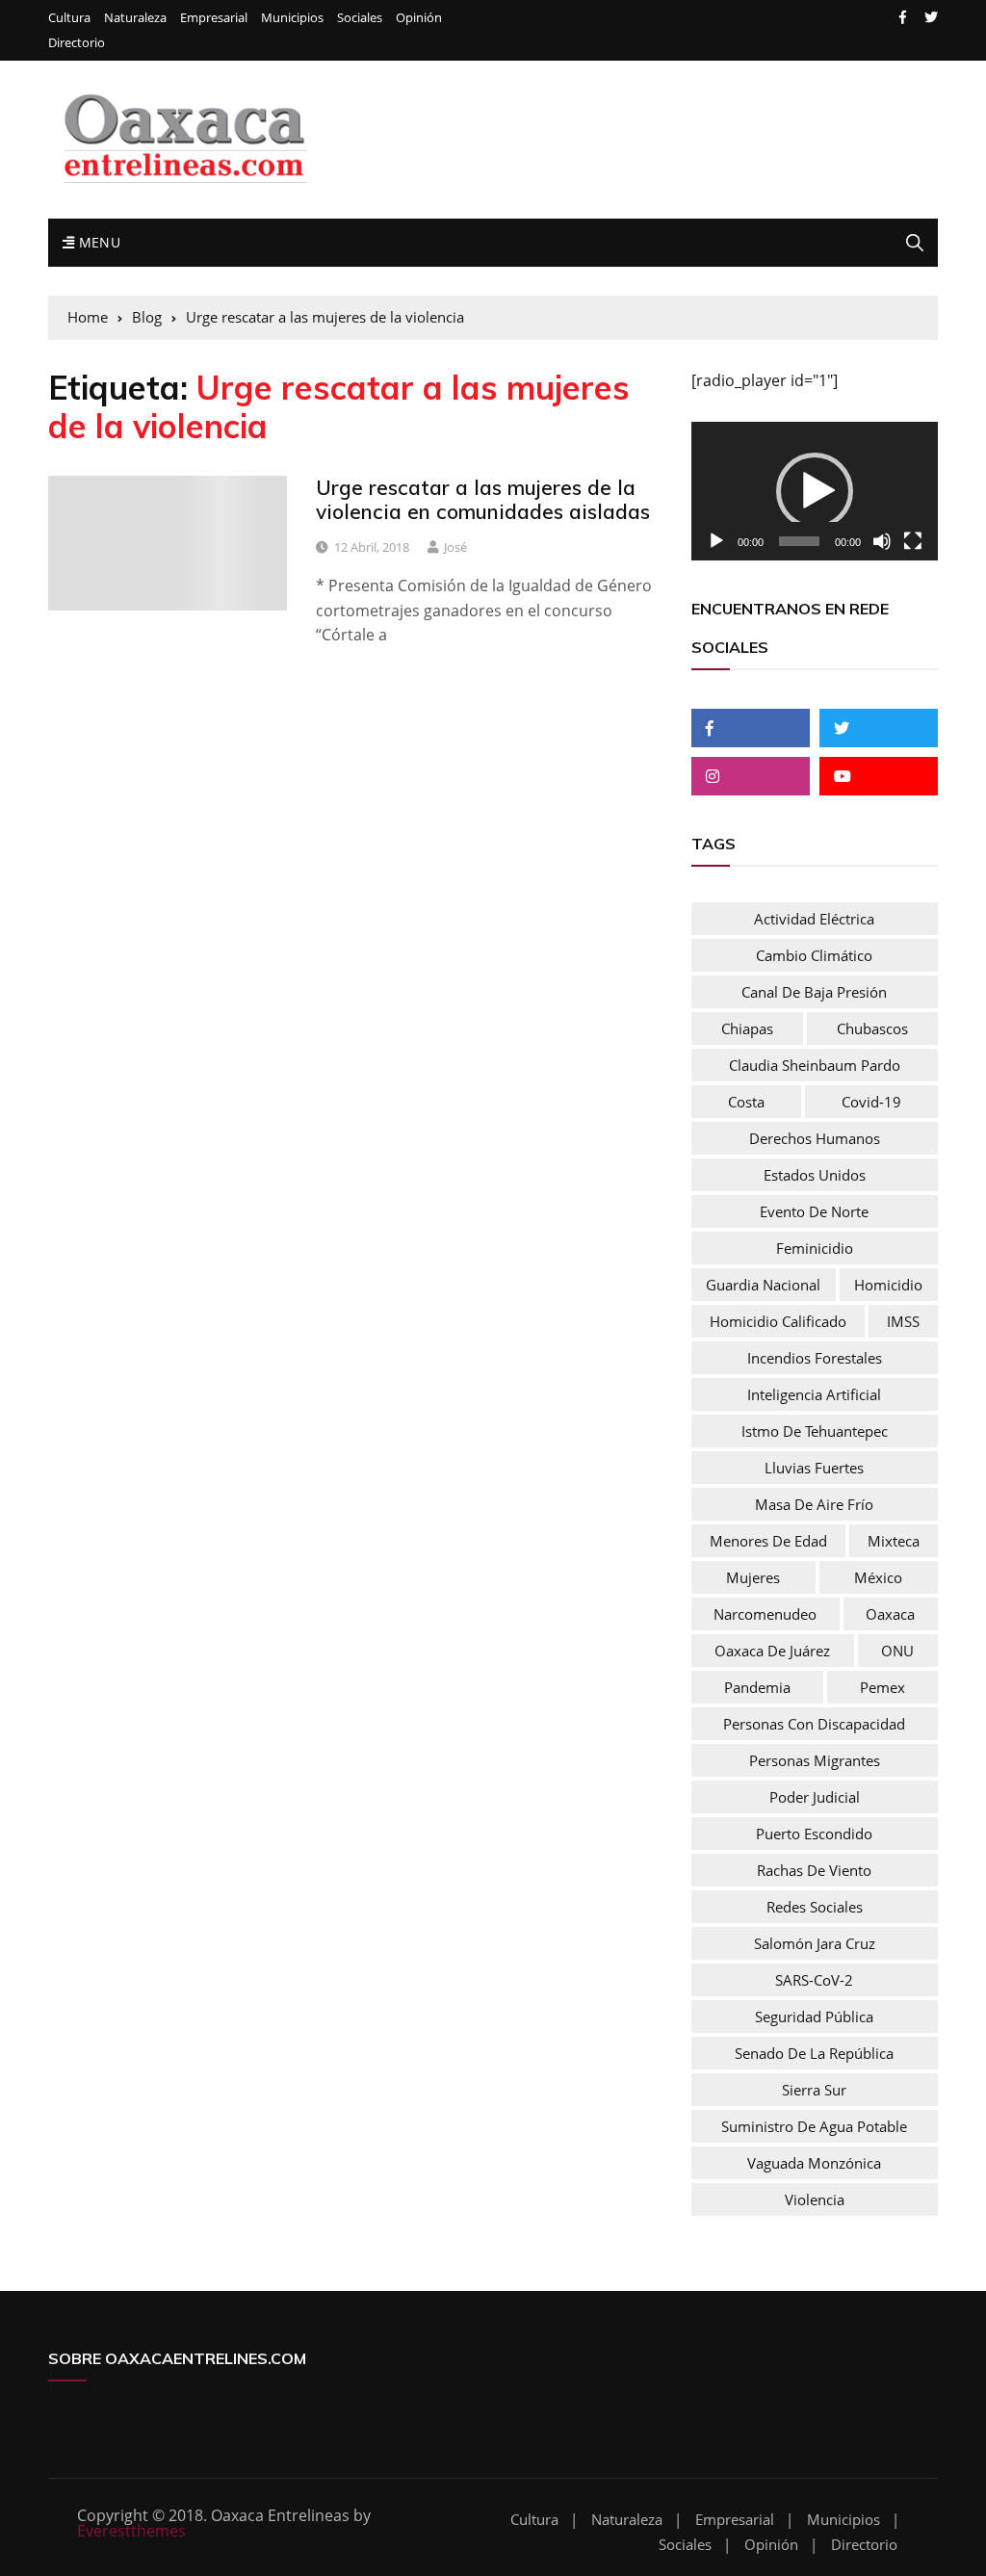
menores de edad (768, 1541)
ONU (897, 1651)
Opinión (419, 18)
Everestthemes (131, 2531)
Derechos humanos (815, 1138)
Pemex (882, 1687)
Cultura (69, 18)
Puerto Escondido (814, 1834)
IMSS (903, 1321)
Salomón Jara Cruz (815, 1943)
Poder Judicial (815, 1797)
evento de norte (814, 1211)
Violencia (815, 2199)
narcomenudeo (765, 1614)
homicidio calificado (778, 1321)
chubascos (872, 1028)
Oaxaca (890, 1614)
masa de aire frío (814, 1504)
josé (455, 547)
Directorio (77, 43)
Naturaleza (135, 18)
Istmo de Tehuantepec (815, 1431)
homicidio (888, 1285)
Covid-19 (871, 1102)
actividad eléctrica (814, 919)
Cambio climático (814, 955)
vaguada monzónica (814, 2163)
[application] (815, 491)
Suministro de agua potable (814, 2126)
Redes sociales (815, 1907)
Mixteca (894, 1541)
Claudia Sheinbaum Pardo (815, 1065)
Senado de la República (814, 2053)
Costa (746, 1102)
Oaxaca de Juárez (772, 1651)
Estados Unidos (815, 1175)
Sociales (360, 18)
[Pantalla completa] (913, 541)
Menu (97, 242)
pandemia (757, 1687)
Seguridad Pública (814, 2017)
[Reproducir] (716, 541)
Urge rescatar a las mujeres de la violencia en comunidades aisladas (483, 499)
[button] (815, 491)
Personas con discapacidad (814, 1724)
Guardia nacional (763, 1285)
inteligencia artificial (814, 1394)
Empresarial (214, 18)
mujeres (753, 1577)
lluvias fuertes (814, 1468)
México (878, 1577)
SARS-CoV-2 (814, 1980)
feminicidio (815, 1248)
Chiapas (747, 1028)
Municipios (292, 18)
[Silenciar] (882, 541)
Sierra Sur (814, 2090)
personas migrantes (815, 1760)
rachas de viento (814, 1870)
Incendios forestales (815, 1358)
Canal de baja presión (814, 992)
